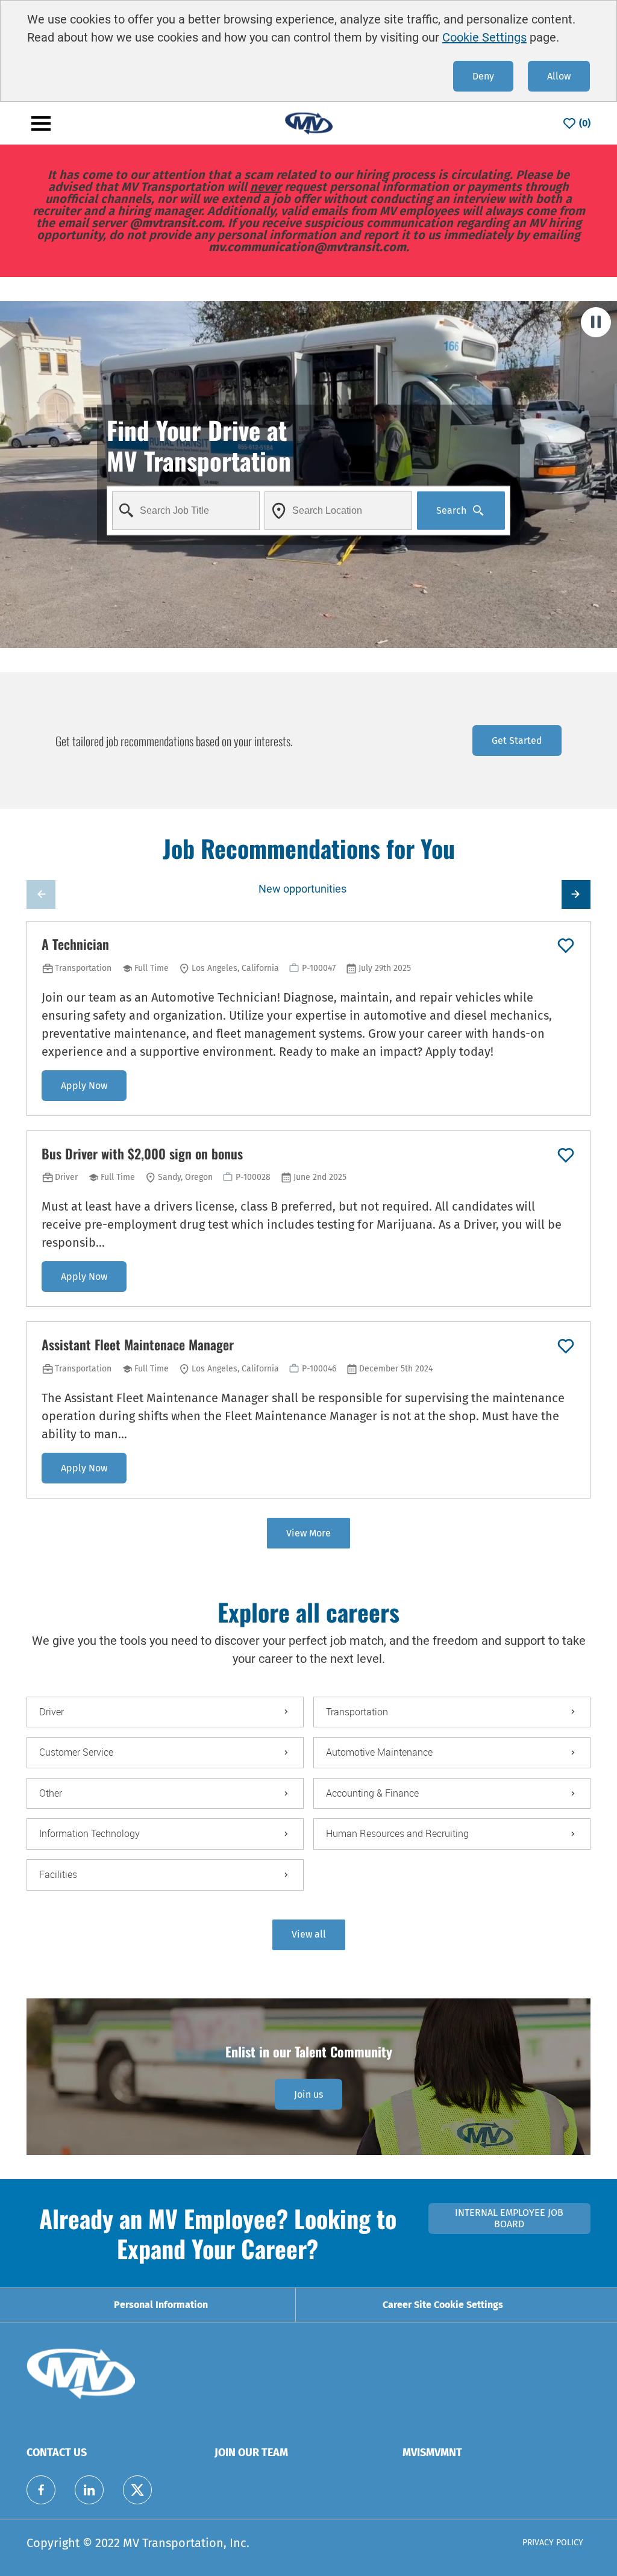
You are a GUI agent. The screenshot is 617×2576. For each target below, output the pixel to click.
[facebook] (41, 2490)
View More (308, 1533)
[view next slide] (576, 894)
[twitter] (137, 2490)
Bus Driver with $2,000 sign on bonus (142, 1154)
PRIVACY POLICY (553, 2543)
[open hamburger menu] (41, 123)
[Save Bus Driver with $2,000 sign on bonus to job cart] (566, 1155)
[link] (308, 2094)
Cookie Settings (484, 37)
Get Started (517, 741)
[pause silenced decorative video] (596, 322)
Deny (483, 76)
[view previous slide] (41, 894)
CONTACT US (57, 2453)
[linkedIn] (89, 2490)
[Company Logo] (308, 123)
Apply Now (84, 1086)
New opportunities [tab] (302, 889)
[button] (309, 1935)
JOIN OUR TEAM (251, 2453)
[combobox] (186, 510)
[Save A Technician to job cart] (566, 946)
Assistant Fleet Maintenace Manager (138, 1345)
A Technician (75, 944)
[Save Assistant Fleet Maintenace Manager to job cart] (566, 1346)
